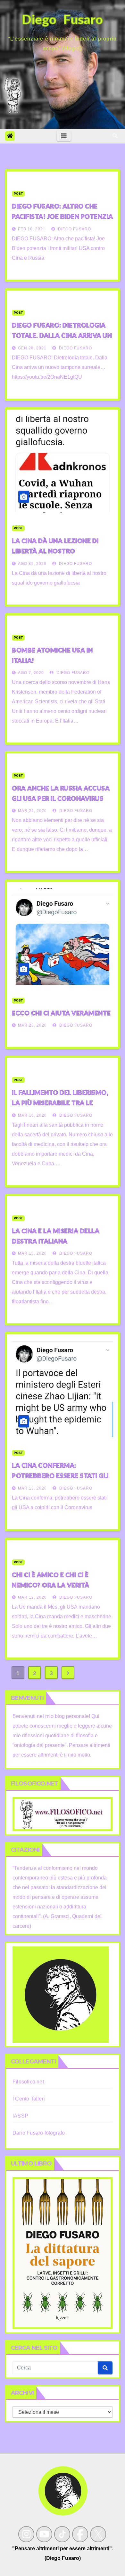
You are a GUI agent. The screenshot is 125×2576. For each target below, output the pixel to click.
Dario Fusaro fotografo (39, 2133)
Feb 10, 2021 (32, 229)
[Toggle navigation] (64, 136)
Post (18, 194)
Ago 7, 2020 (31, 673)
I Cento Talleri (29, 2099)
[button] (115, 136)
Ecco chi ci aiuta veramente (61, 1013)
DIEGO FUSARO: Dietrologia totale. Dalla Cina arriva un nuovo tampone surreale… (62, 335)
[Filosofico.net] (63, 1814)
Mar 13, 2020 (32, 1488)
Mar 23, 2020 (32, 1025)
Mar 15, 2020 (32, 1253)
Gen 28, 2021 (32, 348)
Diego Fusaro (74, 229)
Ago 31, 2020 (32, 564)
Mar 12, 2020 (32, 1597)
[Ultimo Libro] (63, 2253)
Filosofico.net (28, 2082)
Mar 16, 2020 (32, 1115)
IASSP (20, 2116)
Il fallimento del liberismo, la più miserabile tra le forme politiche (60, 1103)
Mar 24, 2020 (32, 811)
